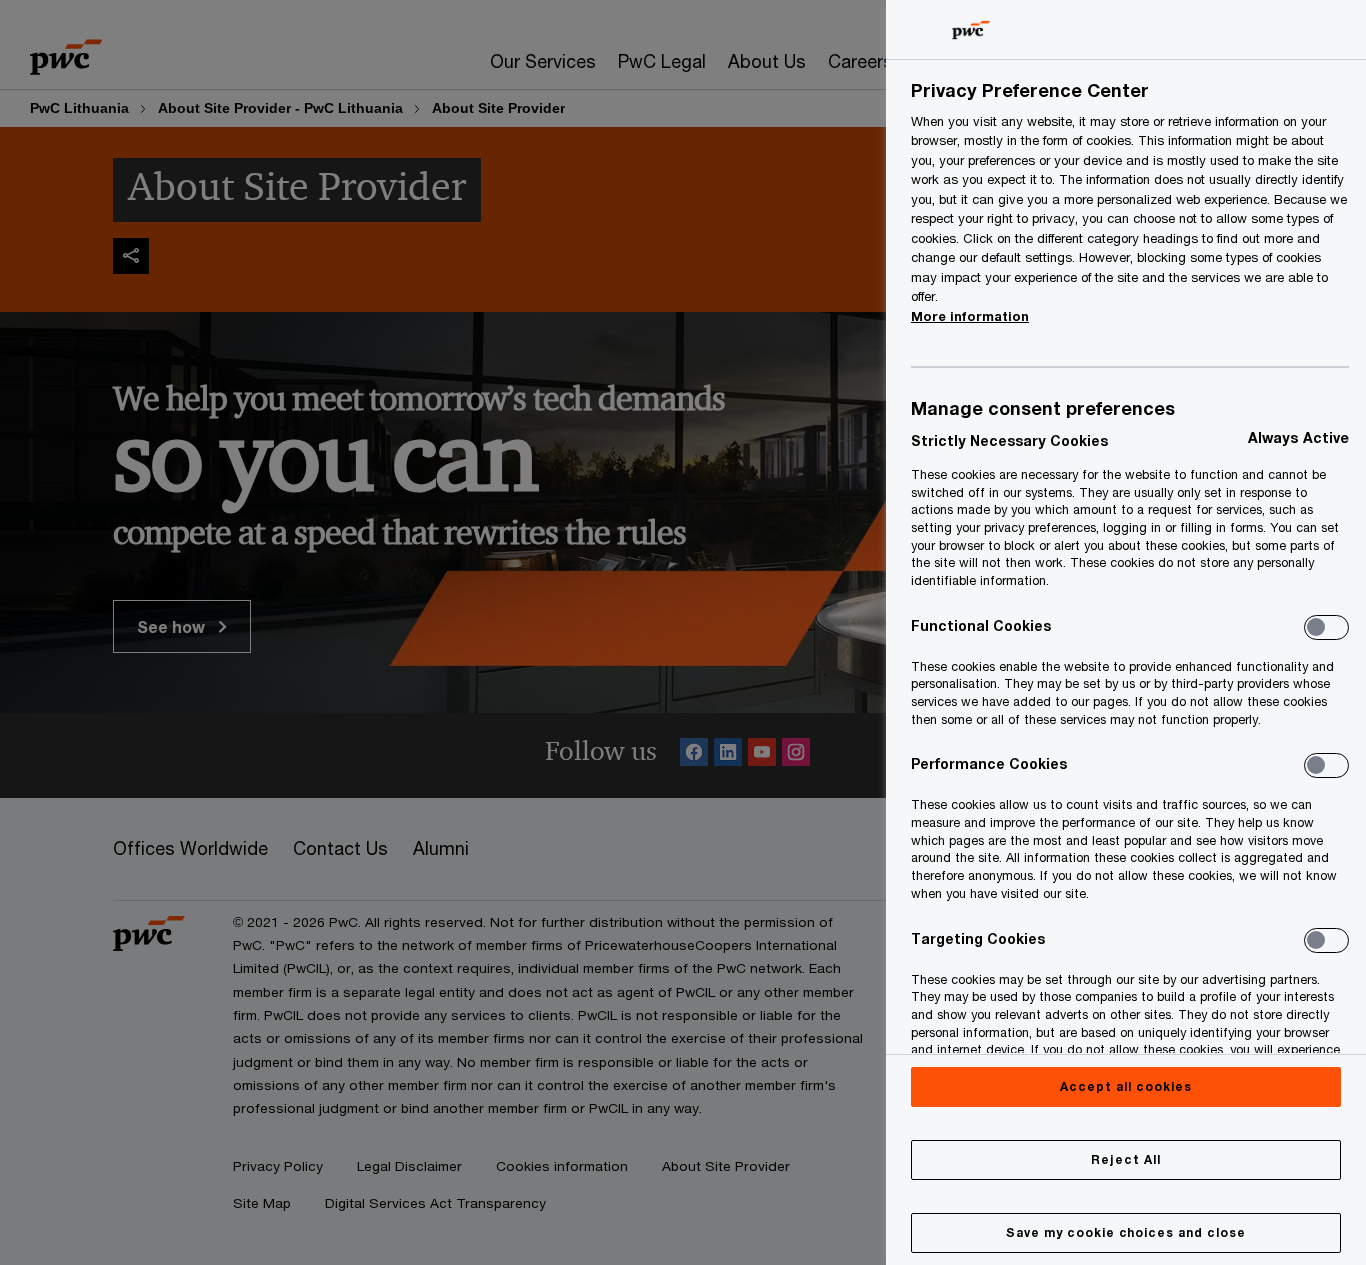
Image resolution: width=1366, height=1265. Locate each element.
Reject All (1126, 1159)
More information (970, 316)
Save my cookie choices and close (1126, 1232)
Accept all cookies (1125, 1086)
